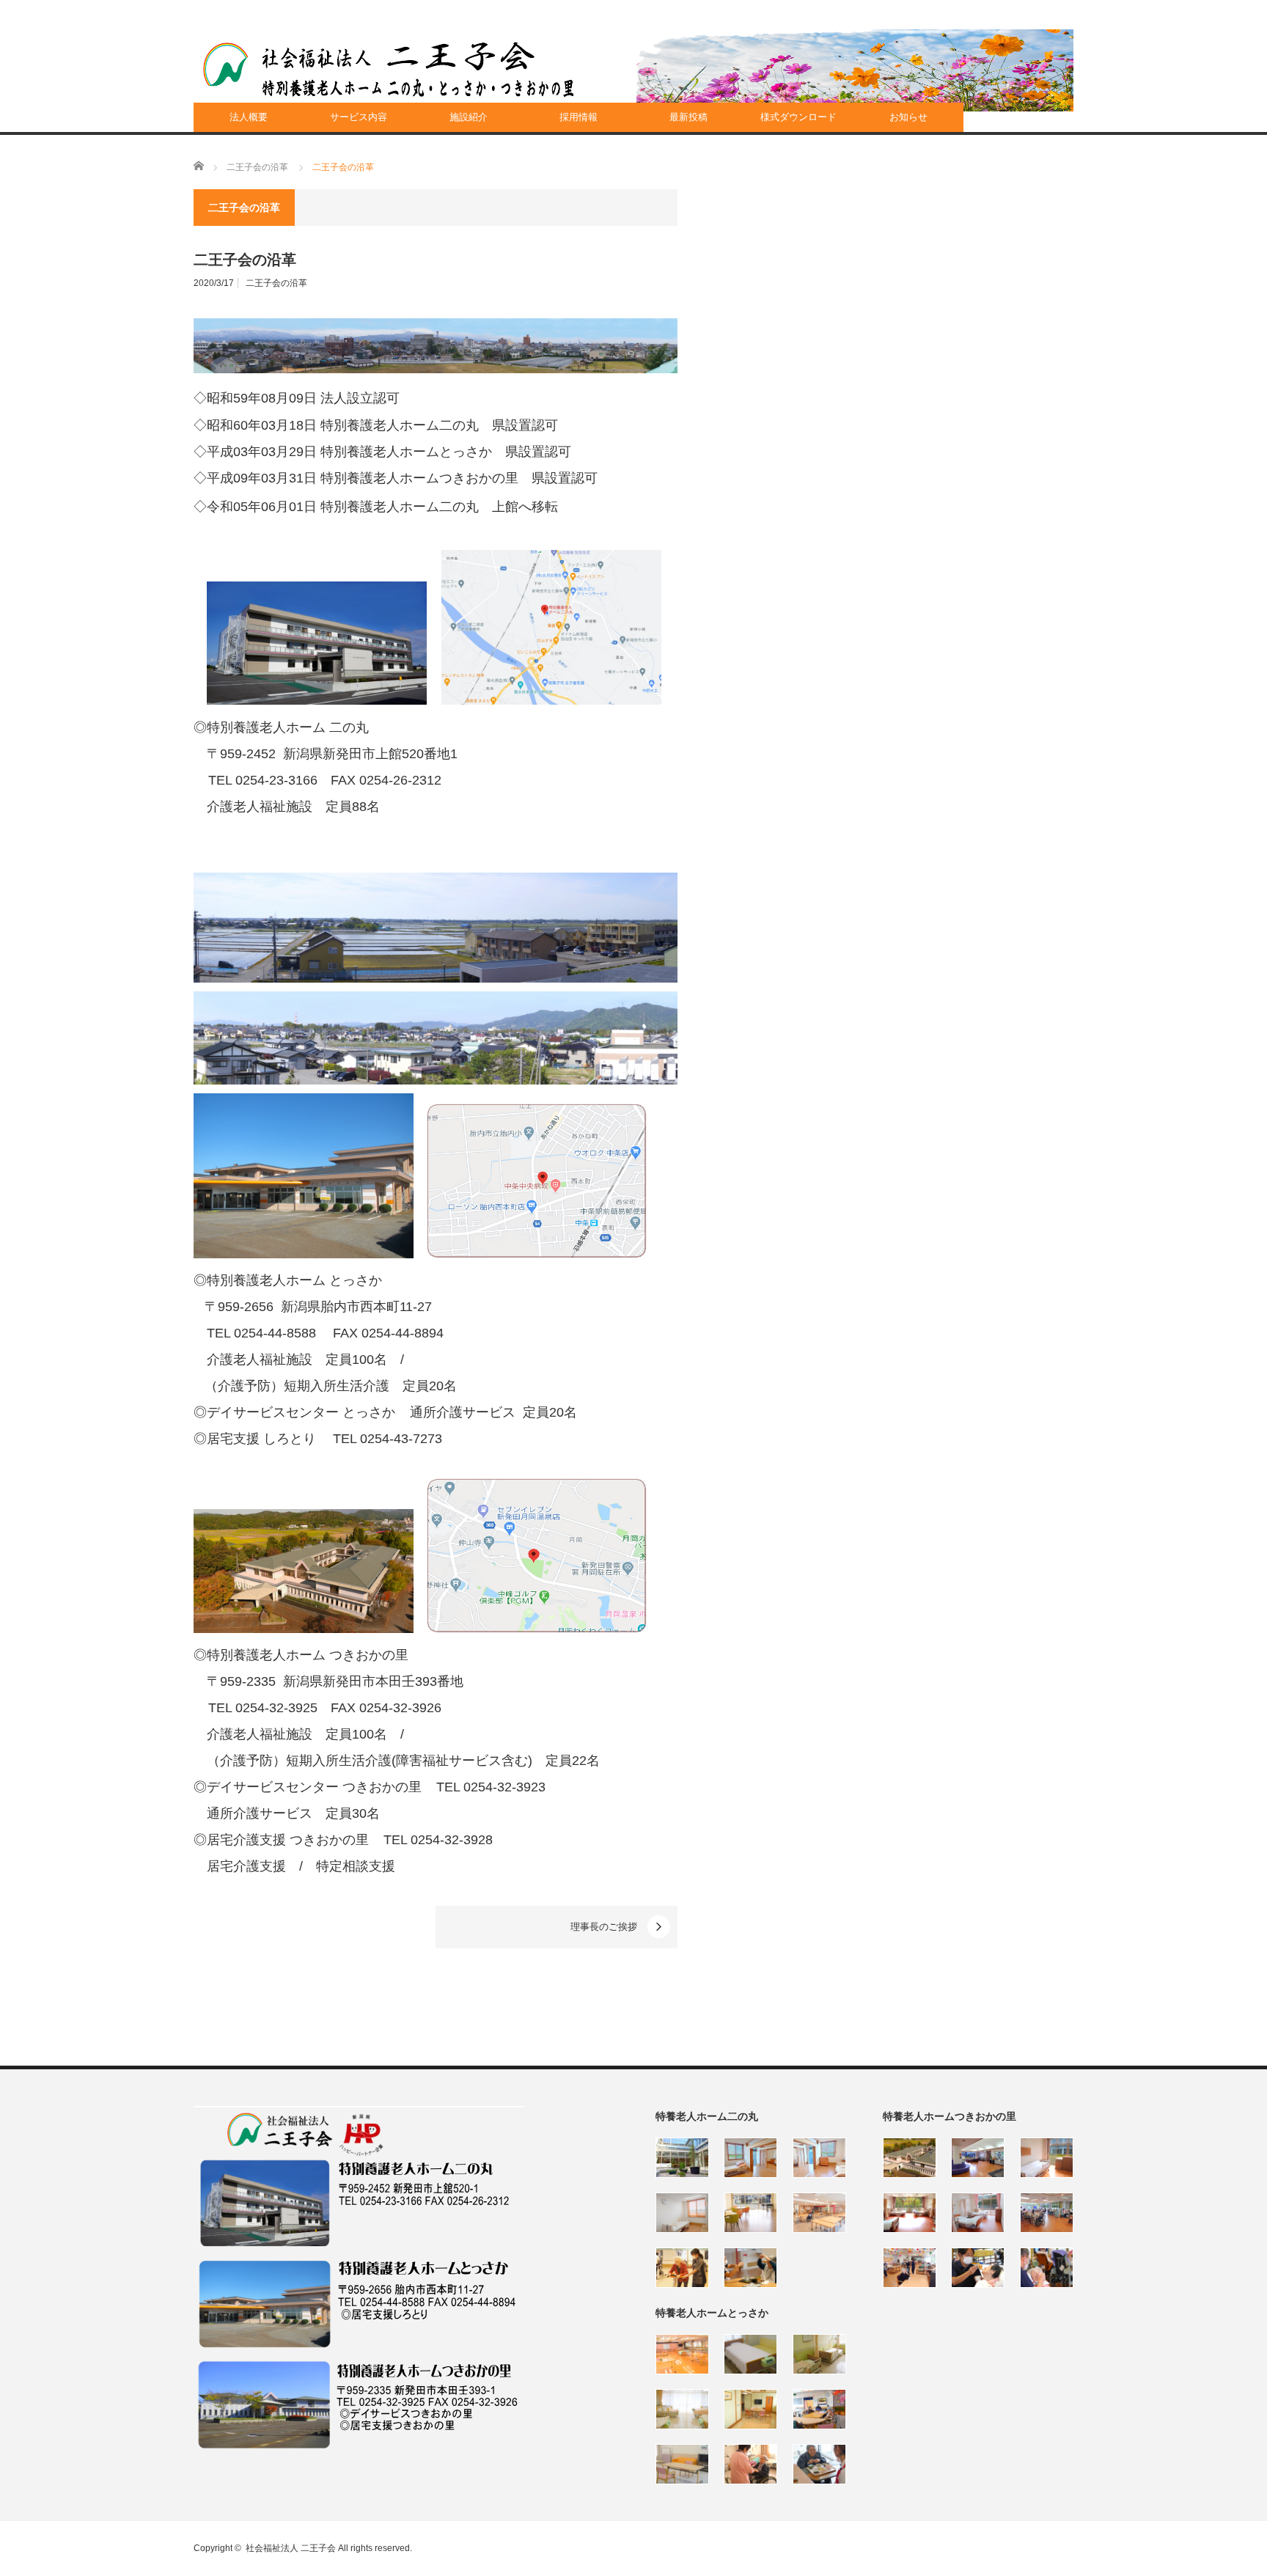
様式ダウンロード (798, 117)
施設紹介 (469, 117)
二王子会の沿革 (276, 283)
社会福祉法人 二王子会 (291, 2548)
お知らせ (908, 117)
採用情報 (579, 117)
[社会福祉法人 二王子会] (389, 70)
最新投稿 (688, 117)
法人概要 (249, 117)
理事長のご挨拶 (604, 1927)
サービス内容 (359, 117)
